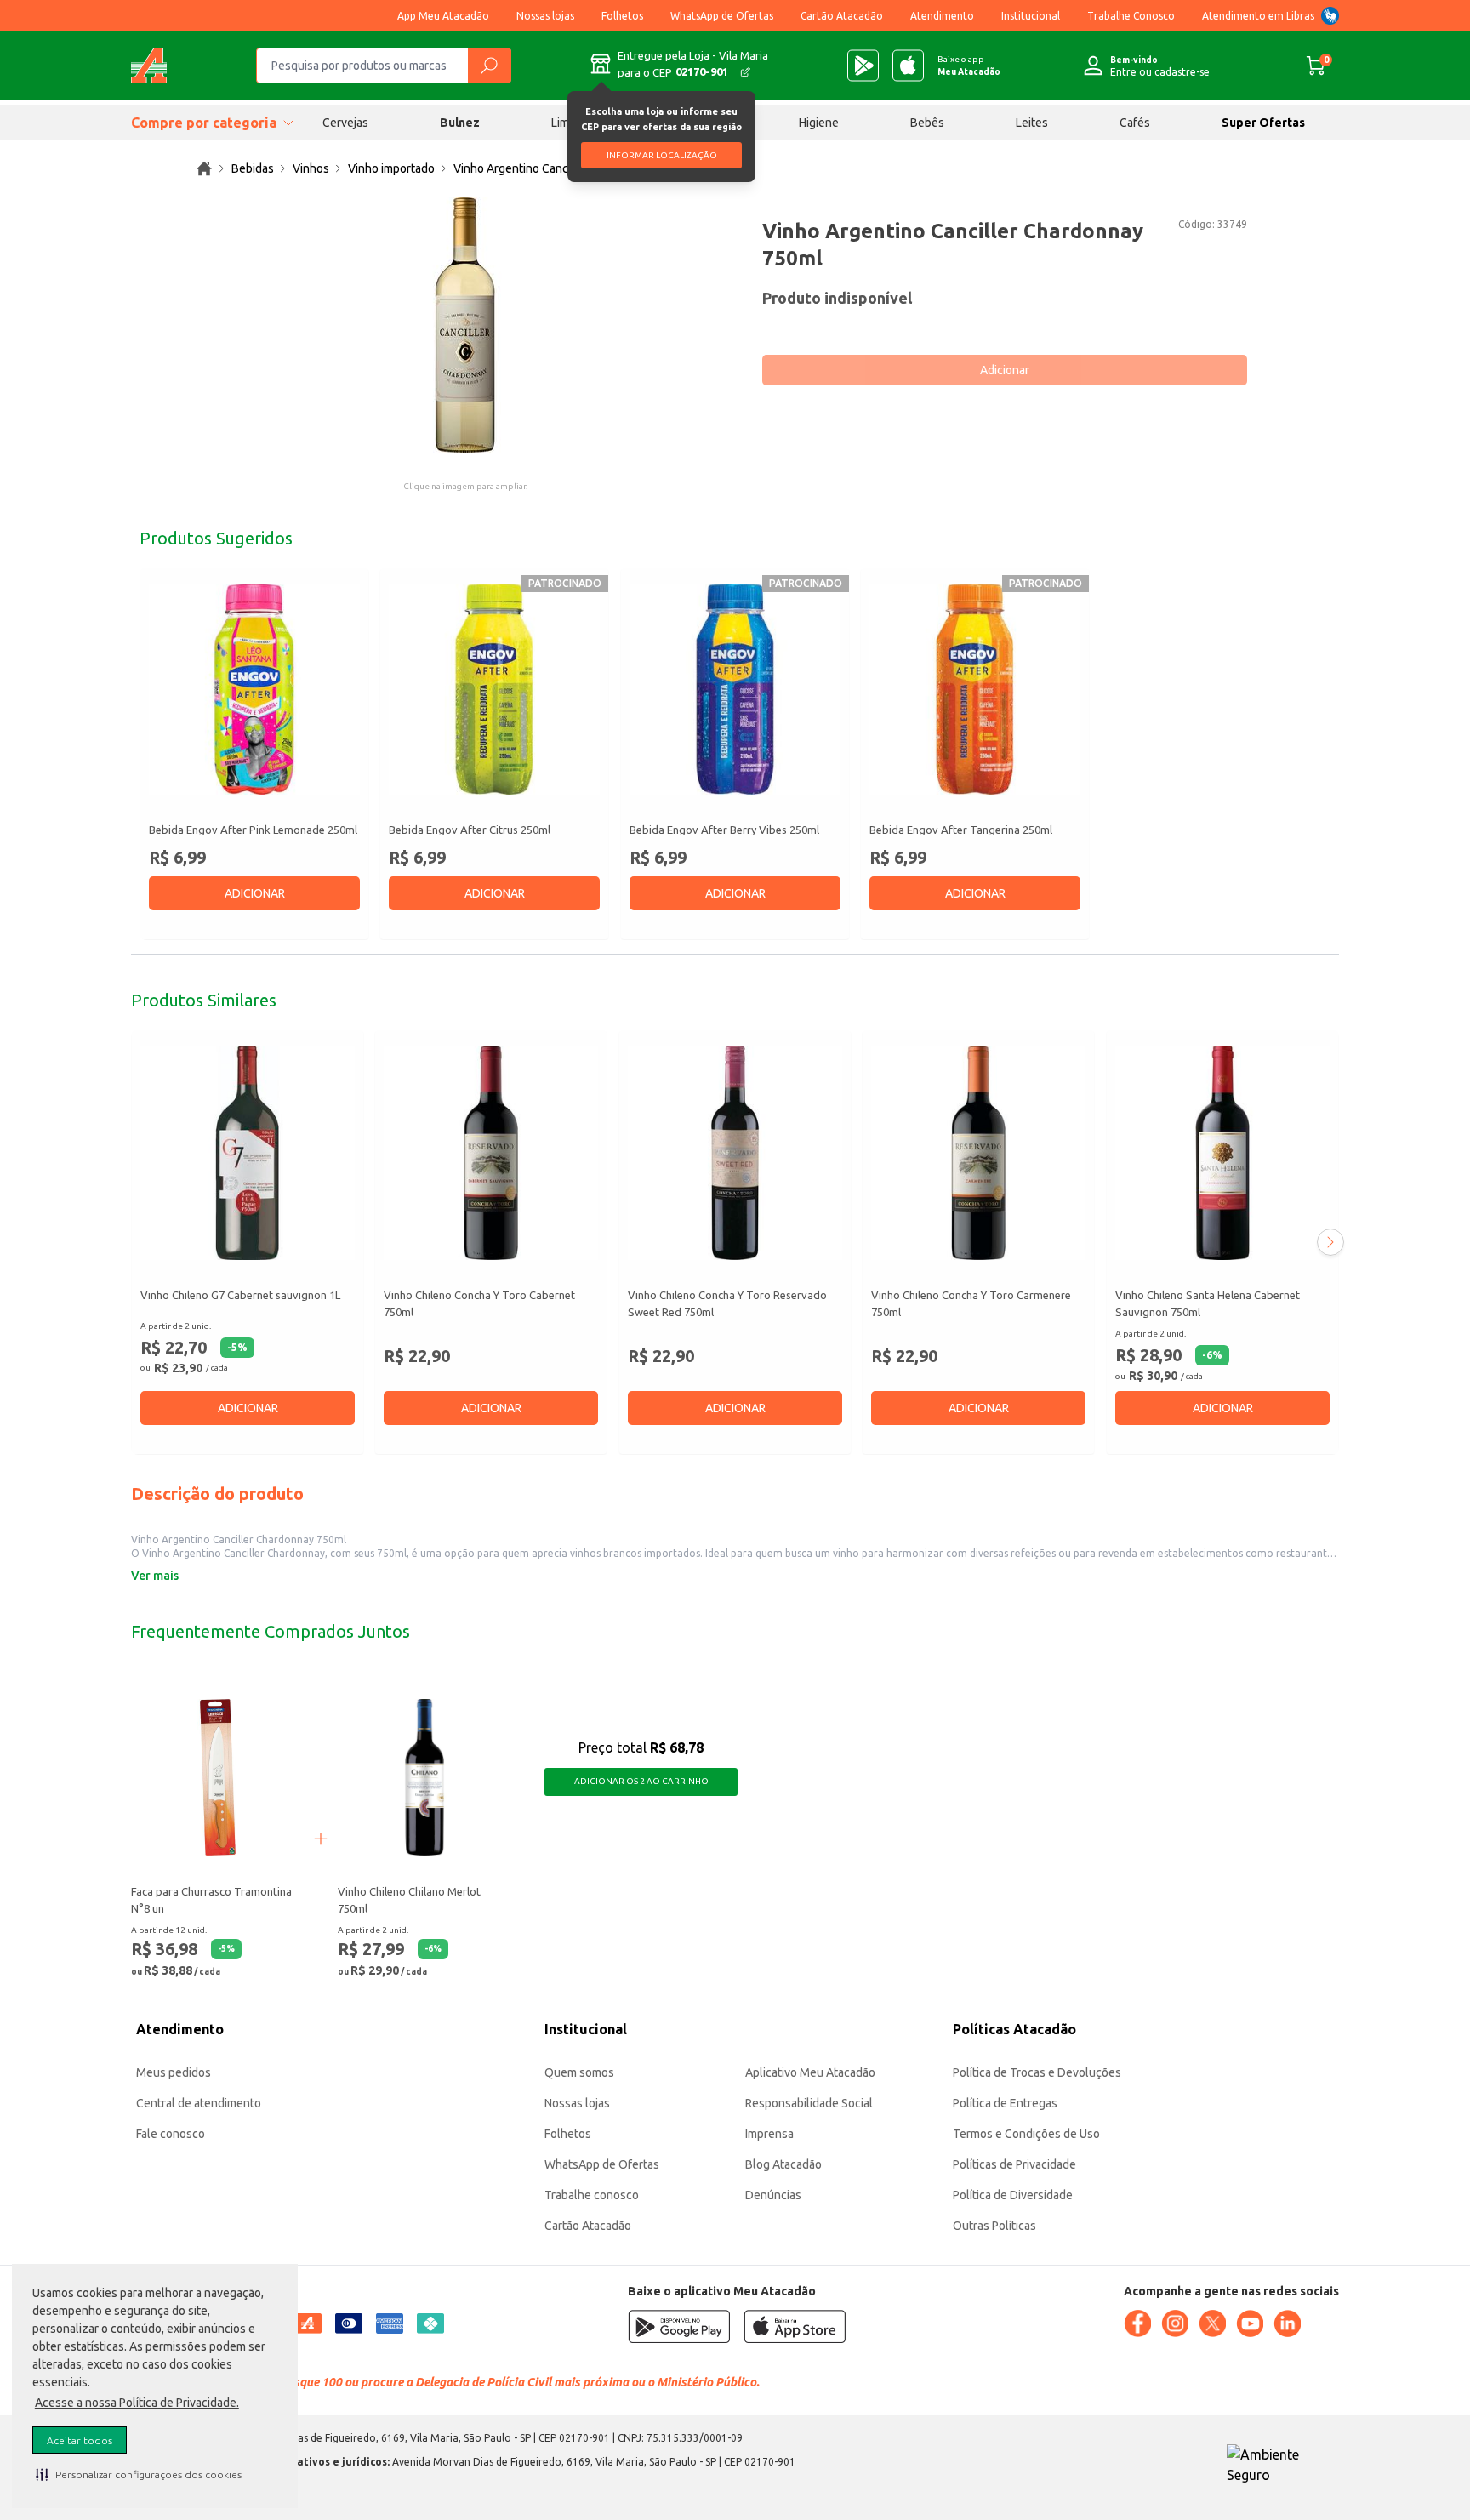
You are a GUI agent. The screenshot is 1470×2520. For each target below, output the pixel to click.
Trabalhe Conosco (1131, 16)
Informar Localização (662, 155)
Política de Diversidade (1013, 2195)
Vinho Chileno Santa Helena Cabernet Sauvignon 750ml (1208, 1303)
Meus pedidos (174, 2072)
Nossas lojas (545, 16)
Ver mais (155, 1576)
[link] (204, 168)
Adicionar (1005, 370)
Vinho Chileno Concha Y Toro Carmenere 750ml (971, 1303)
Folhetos (622, 16)
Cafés (1135, 123)
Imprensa (769, 2134)
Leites (1032, 123)
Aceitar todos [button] (80, 2440)
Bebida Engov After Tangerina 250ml (961, 830)
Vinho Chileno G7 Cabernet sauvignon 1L (240, 1295)
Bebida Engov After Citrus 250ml (470, 830)
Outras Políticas (994, 2226)
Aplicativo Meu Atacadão (810, 2072)
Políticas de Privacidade (1014, 2164)
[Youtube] (1250, 2323)
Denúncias (773, 2195)
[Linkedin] (1287, 2323)
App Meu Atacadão (443, 16)
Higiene (819, 123)
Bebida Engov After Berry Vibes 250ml (724, 830)
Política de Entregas (1005, 2103)
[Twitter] (1212, 2323)
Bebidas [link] (253, 168)
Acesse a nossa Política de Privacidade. (137, 2403)
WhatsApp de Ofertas (722, 16)
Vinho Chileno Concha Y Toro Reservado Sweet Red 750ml (727, 1303)
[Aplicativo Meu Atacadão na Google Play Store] (863, 66)
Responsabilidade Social (809, 2103)
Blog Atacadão (783, 2164)
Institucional (1031, 16)
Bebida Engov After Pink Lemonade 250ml (253, 830)
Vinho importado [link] (391, 168)
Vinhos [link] (311, 168)
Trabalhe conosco (592, 2195)
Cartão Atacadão (842, 16)
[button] (139, 2474)
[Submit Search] (489, 66)
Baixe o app (969, 66)
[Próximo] (1330, 1242)
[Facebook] (1137, 2323)
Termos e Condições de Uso (1026, 2134)
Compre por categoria (204, 123)
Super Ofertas (1263, 123)
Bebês (927, 123)
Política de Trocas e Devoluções (1037, 2072)
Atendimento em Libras (1258, 16)
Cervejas (345, 123)
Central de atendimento (199, 2103)
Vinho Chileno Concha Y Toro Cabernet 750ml (479, 1303)
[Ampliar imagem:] (465, 325)
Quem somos (579, 2072)
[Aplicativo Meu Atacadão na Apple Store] (908, 66)
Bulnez (460, 123)
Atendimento (942, 16)
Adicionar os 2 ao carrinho (641, 1781)
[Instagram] (1175, 2323)
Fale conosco (171, 2134)
